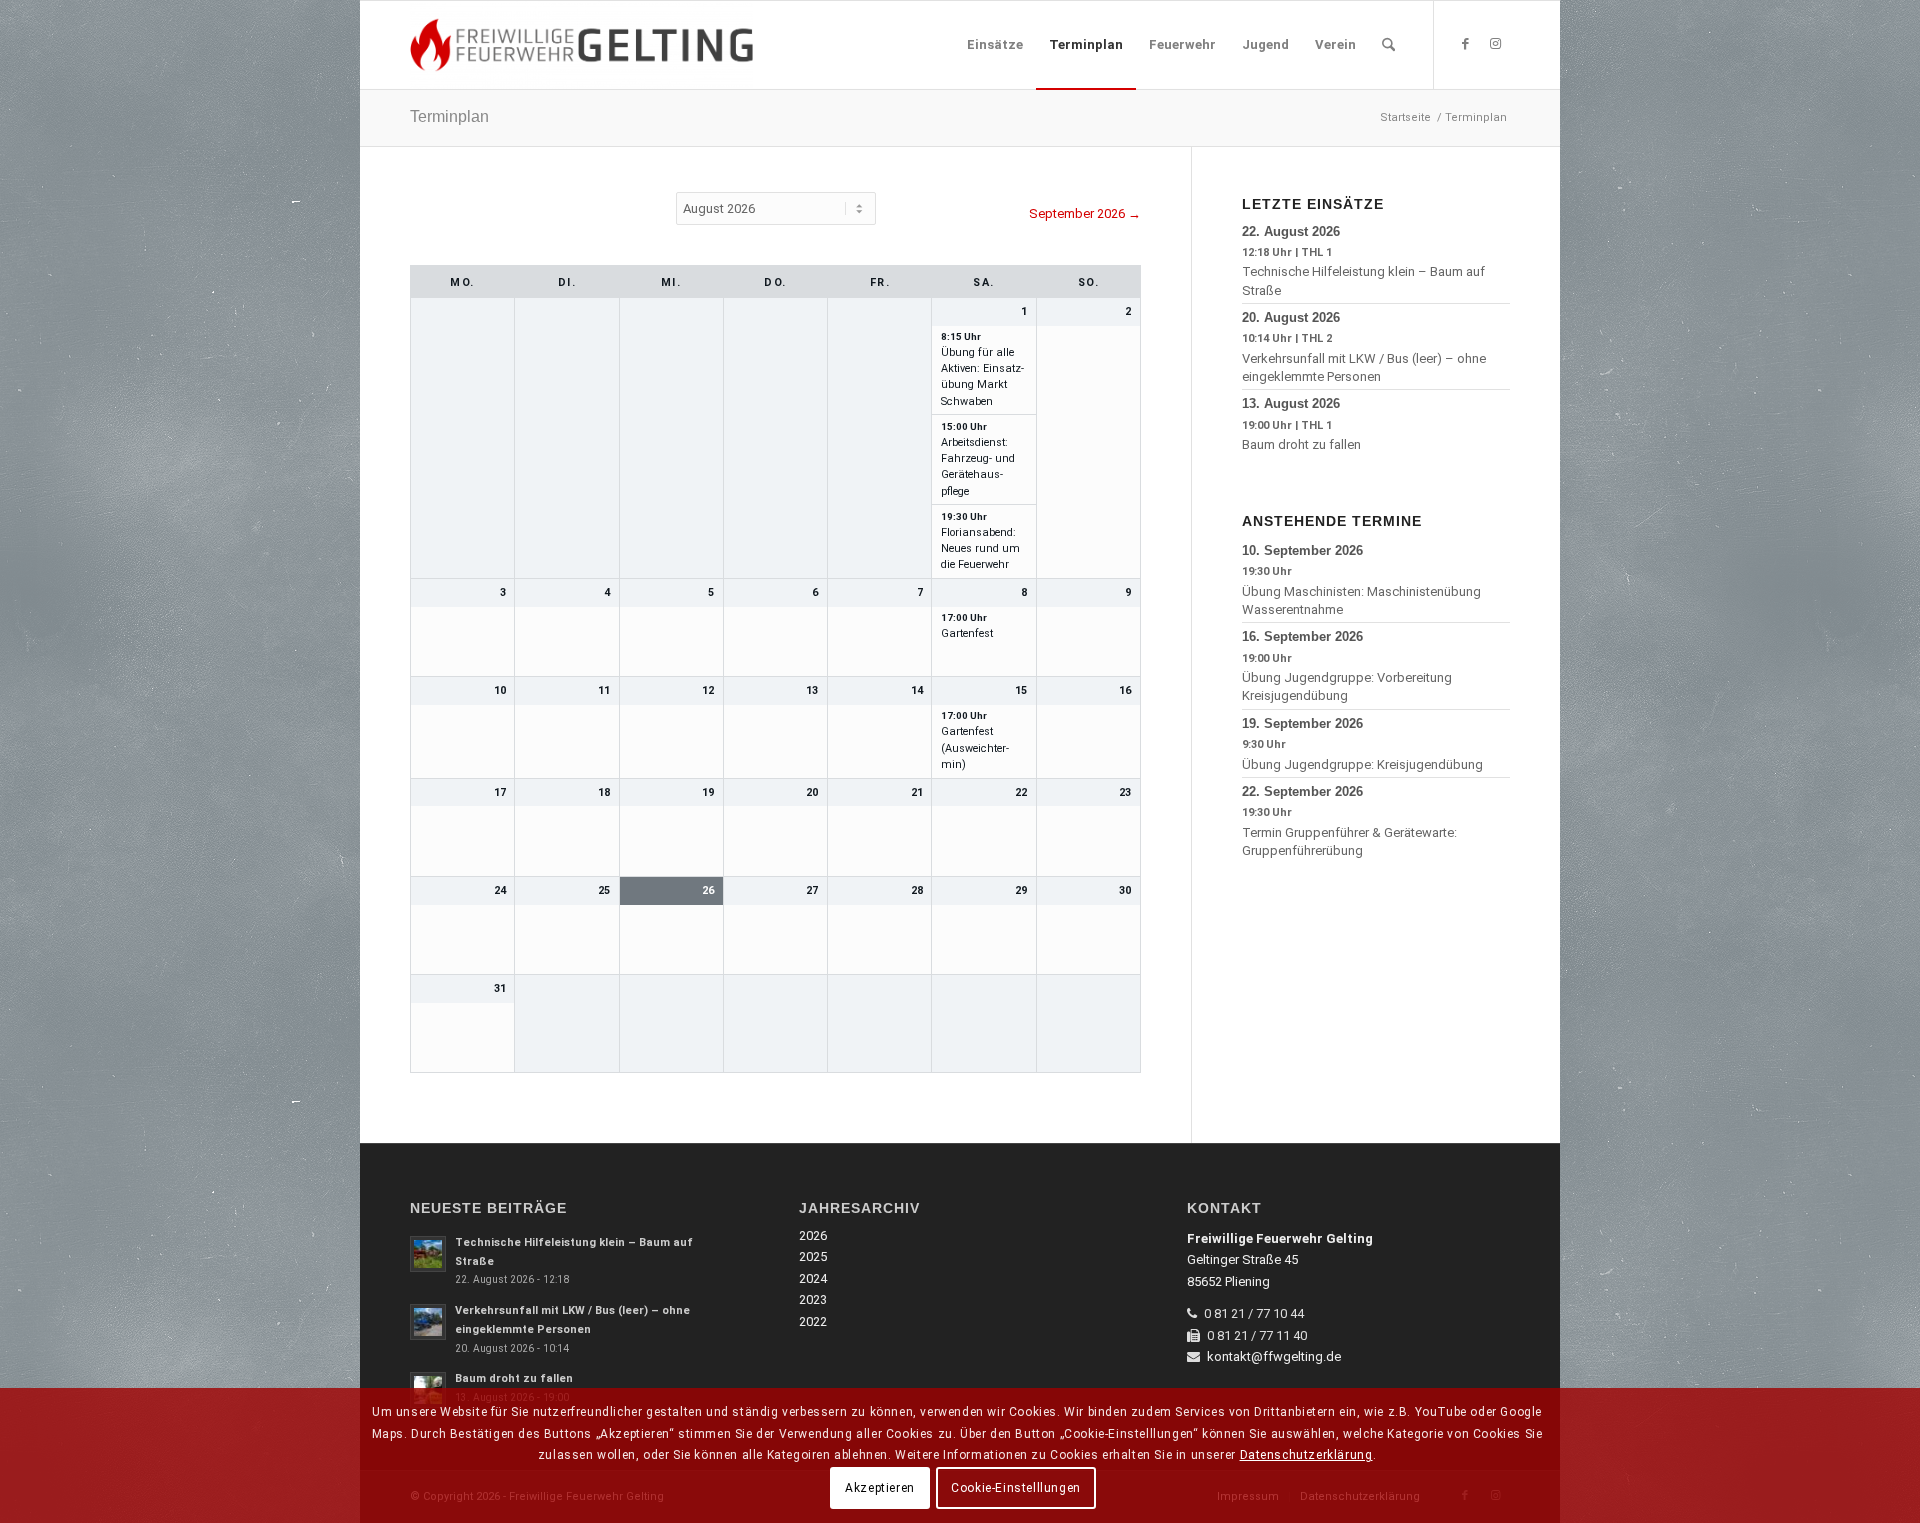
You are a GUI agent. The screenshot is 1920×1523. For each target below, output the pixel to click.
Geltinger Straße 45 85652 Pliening (1280, 1260)
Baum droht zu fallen (1301, 444)
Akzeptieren (880, 1488)
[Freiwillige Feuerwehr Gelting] (581, 45)
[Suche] (1388, 45)
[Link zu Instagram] (1495, 44)
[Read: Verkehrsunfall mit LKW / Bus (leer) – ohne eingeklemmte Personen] (428, 1322)
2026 (813, 1235)
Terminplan (449, 116)
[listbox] (776, 208)
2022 (813, 1321)
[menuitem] (995, 45)
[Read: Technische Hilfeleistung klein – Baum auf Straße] (428, 1254)
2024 (813, 1278)
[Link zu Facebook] (1465, 44)
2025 (813, 1256)
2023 (813, 1299)
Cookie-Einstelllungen (1016, 1488)
